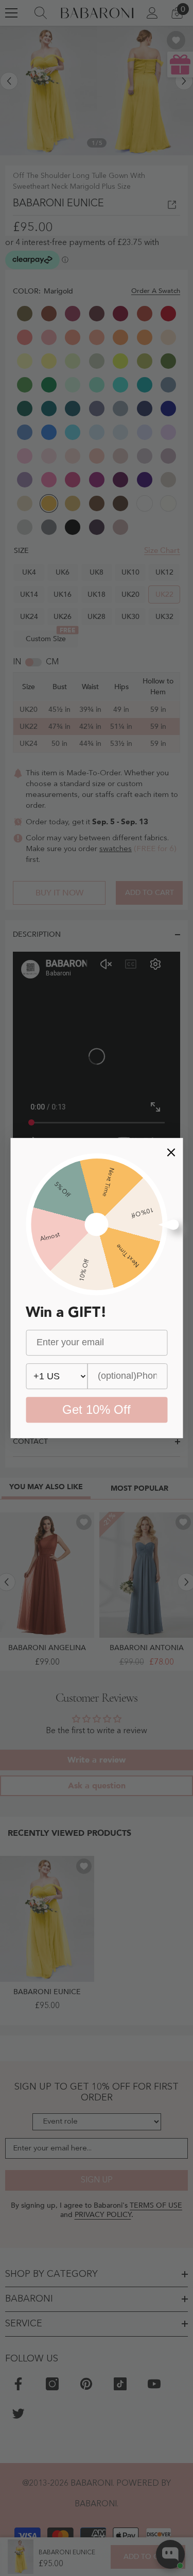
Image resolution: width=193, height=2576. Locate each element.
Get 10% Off (97, 1409)
